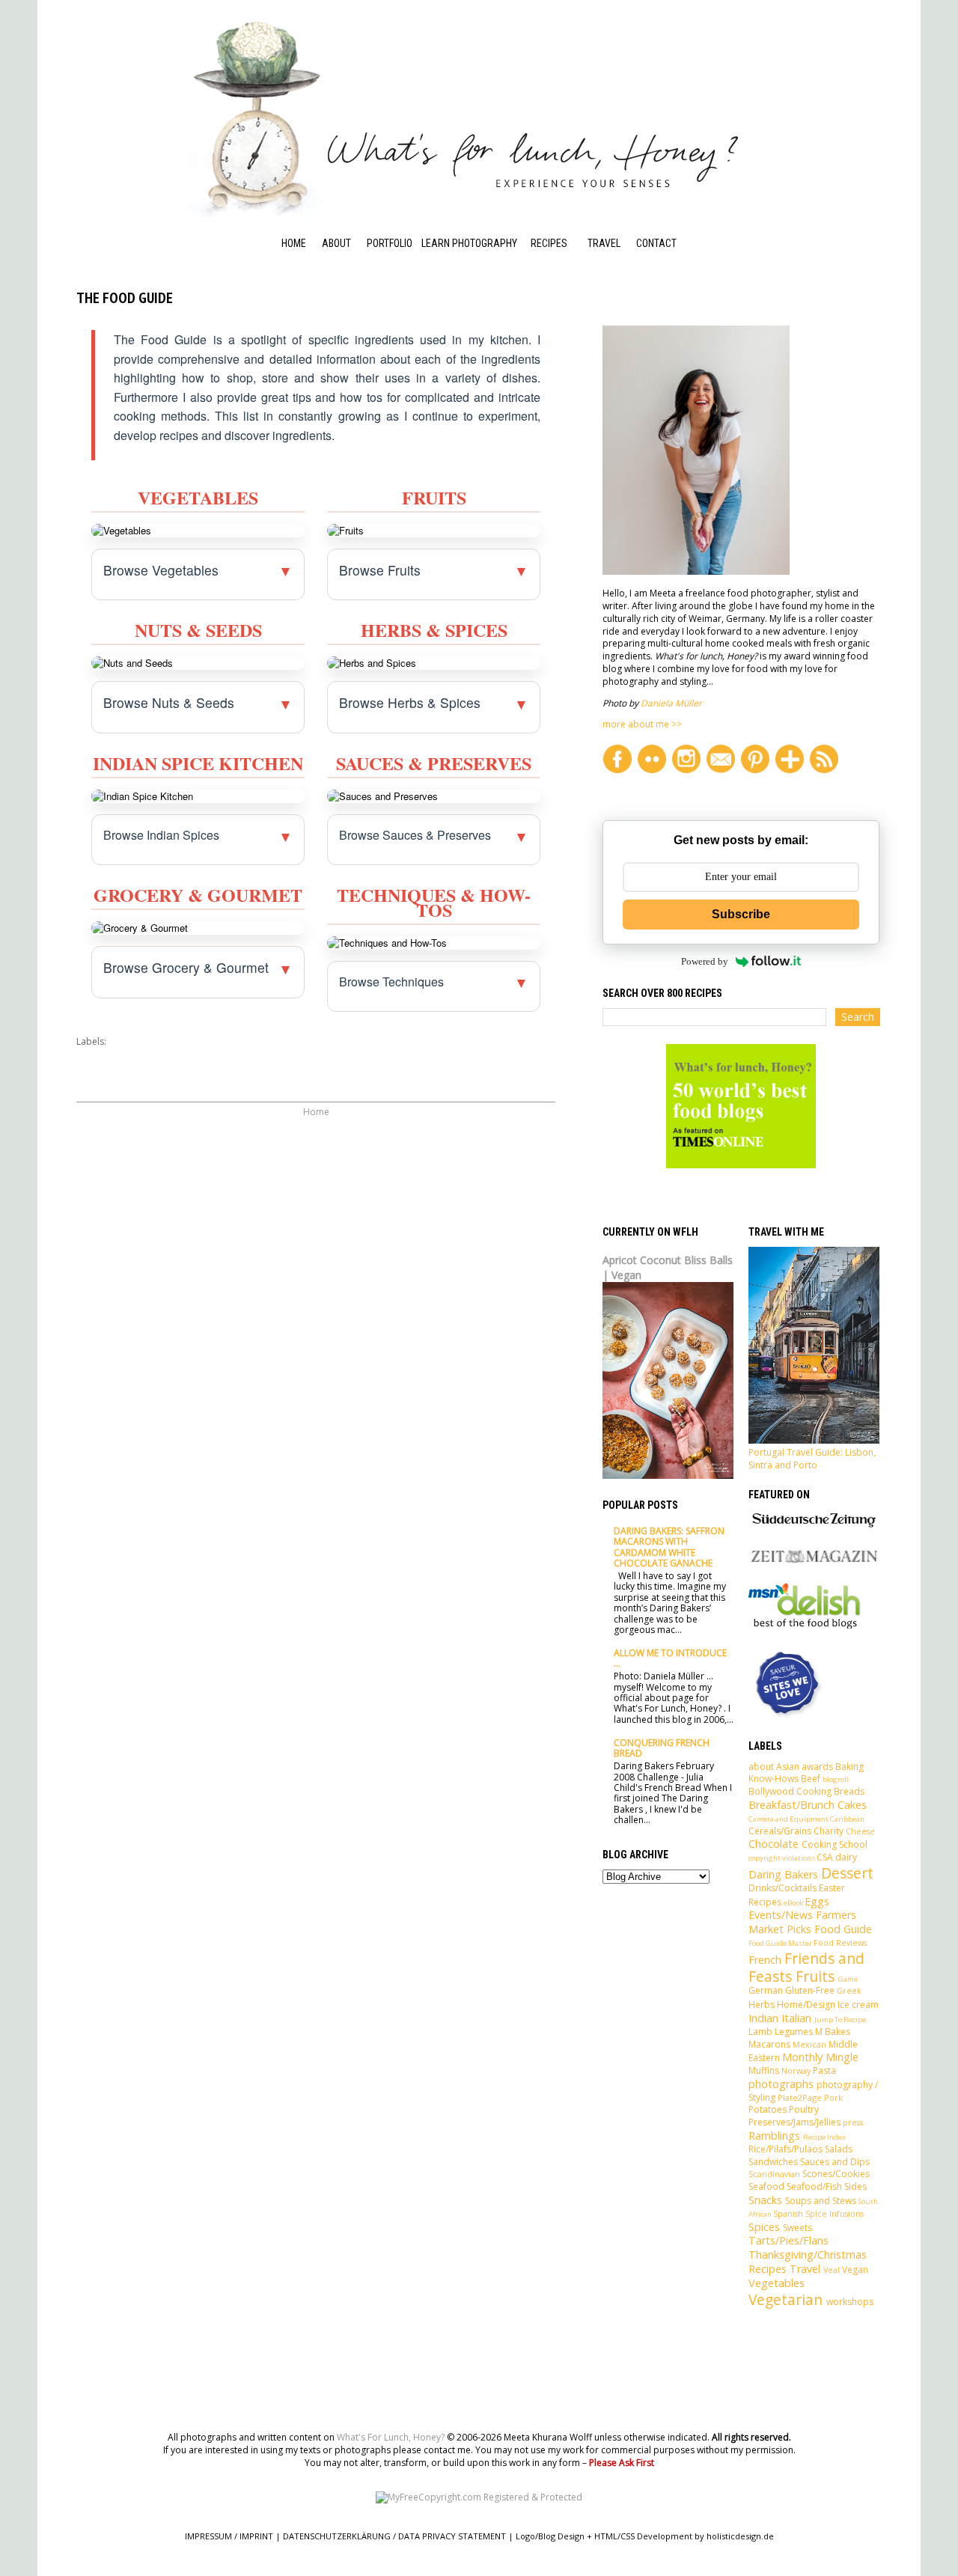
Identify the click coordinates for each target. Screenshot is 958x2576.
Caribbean (847, 1819)
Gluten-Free (810, 1990)
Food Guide (556, 326)
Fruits (815, 1976)
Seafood (766, 2186)
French (765, 1960)
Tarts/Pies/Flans (788, 2240)
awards (817, 1767)
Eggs (817, 1901)
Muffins (764, 2070)
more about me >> (642, 724)
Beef (811, 1779)
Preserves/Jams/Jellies (794, 2122)
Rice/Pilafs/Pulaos (785, 2149)
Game (848, 1979)
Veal (832, 2270)
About (336, 243)
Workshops (449, 263)
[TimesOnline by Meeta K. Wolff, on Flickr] (741, 1165)
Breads (849, 1791)
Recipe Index (560, 263)
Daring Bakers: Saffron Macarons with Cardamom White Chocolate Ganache (669, 1547)
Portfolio (390, 243)
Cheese (860, 1831)
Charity (829, 1831)
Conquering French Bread (662, 1748)
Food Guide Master (780, 1943)
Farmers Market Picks (802, 1922)
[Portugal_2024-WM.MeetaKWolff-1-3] (814, 1440)
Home (294, 243)
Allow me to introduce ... (670, 1658)
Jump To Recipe (840, 2020)
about (761, 1767)
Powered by (705, 961)
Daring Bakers (783, 1874)
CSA (825, 1857)
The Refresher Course (456, 334)
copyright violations (782, 1858)
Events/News (781, 1915)
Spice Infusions (835, 2213)
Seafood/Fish (814, 2186)
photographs (781, 2084)
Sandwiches (773, 2162)
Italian (796, 2018)
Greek (849, 1990)
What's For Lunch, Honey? (391, 2437)
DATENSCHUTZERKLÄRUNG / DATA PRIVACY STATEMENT (394, 2536)
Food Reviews (840, 1942)
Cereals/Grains (780, 1831)
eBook (793, 1903)
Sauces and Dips (835, 2162)
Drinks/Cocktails (782, 1888)
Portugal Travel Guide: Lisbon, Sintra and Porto (812, 1459)
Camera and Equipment (788, 1819)
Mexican (809, 2044)
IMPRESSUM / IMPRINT (229, 2536)
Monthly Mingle (820, 2057)
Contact (656, 243)
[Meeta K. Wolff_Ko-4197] (696, 571)
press (853, 2122)
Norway (796, 2070)
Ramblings (774, 2136)
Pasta (824, 2070)
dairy (846, 1857)
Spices (764, 2227)
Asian (788, 1767)
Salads (839, 2149)
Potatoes (768, 2109)
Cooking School (549, 295)
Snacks (765, 2200)
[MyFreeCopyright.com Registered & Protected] (479, 2497)
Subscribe (741, 914)
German (766, 1990)
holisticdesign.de (740, 2536)
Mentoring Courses (446, 295)
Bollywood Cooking (790, 1791)
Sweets (797, 2228)
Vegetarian (785, 2299)
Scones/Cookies (836, 2174)
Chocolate (774, 1844)
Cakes (852, 1805)
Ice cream (858, 2005)
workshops (850, 2302)
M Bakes (833, 2032)
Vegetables (777, 2283)
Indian (763, 2018)
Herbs (762, 2005)
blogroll (836, 1779)
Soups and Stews (821, 2201)
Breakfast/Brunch (791, 1805)
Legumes (794, 2032)
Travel (604, 243)
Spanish (788, 2213)
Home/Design (806, 2005)
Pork (833, 2097)
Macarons (769, 2044)
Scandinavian (774, 2174)
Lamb (760, 2032)
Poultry (804, 2109)
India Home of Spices (562, 358)
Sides (855, 2186)
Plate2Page (800, 2097)
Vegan (855, 2270)
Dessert (847, 1873)
